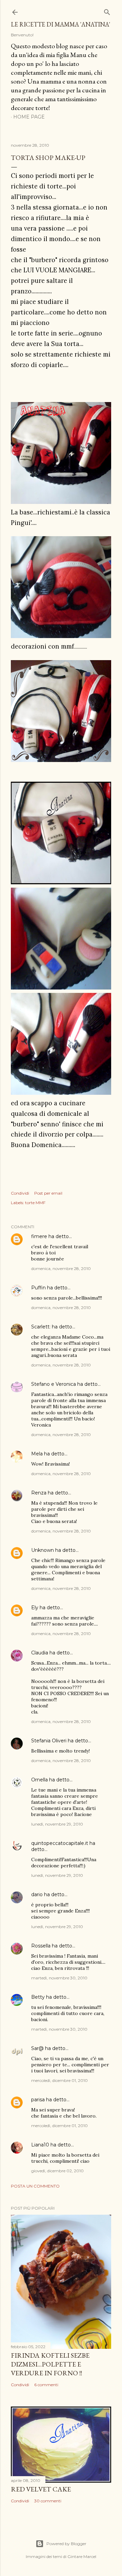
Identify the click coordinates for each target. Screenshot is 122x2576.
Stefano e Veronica (54, 1384)
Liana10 (40, 2145)
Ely (35, 1608)
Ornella (39, 1780)
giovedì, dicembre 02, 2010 (57, 2171)
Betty (38, 1997)
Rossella (41, 1946)
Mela (37, 1454)
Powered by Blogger (66, 2544)
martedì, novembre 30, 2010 (59, 1978)
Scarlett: (41, 1327)
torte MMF (35, 1203)
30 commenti (48, 2501)
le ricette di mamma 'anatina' (60, 24)
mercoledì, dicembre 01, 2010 (59, 2080)
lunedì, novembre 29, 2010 (57, 1824)
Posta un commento (35, 2186)
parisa (38, 2100)
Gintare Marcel (82, 2556)
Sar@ (37, 2048)
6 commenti (46, 2385)
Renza (39, 1493)
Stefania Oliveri (49, 1741)
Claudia (40, 1653)
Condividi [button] (20, 1193)
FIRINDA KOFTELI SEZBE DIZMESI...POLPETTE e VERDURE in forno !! (50, 2364)
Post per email (48, 1193)
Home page (29, 117)
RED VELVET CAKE (41, 2489)
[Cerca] (107, 11)
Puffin (38, 1288)
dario (37, 1894)
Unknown (43, 1550)
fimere (39, 1236)
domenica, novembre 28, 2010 (61, 1268)
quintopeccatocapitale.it (60, 1843)
